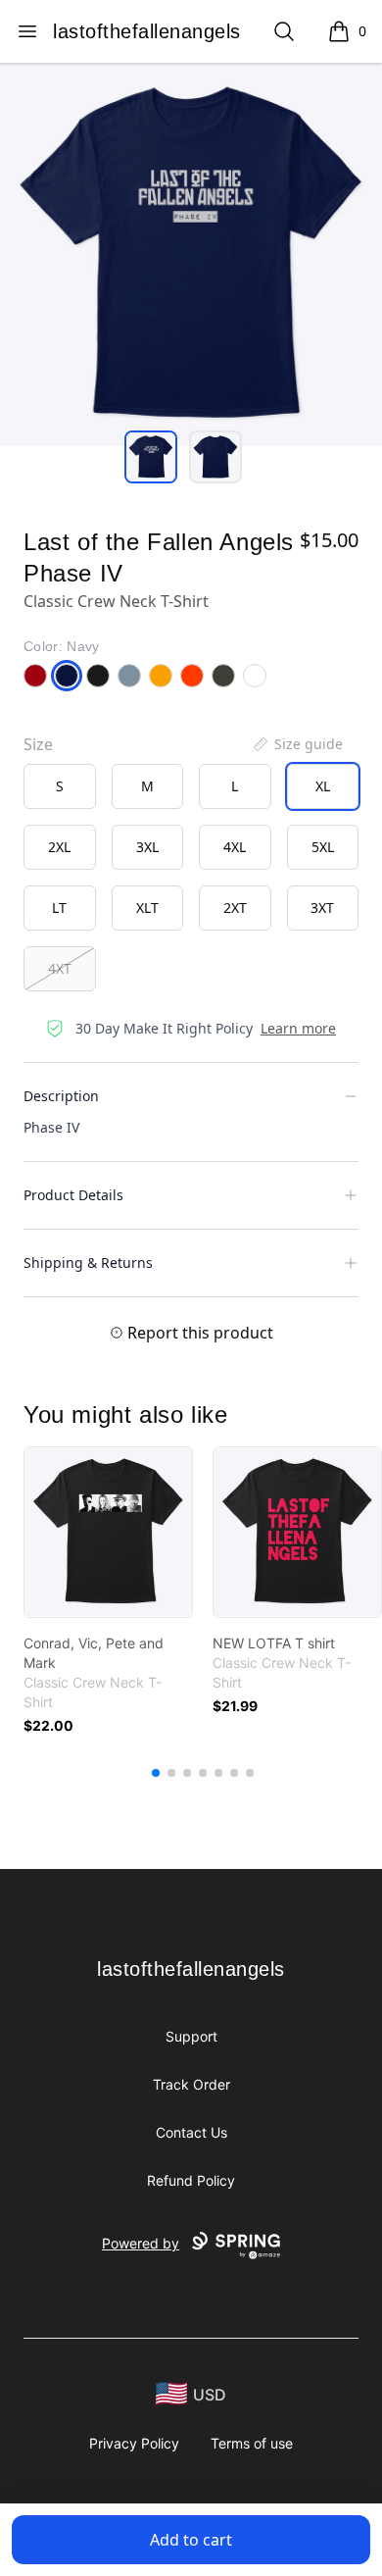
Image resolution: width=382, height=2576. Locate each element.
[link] (108, 1532)
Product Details (73, 1195)
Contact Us (191, 2132)
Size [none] (38, 744)
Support (191, 2036)
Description (61, 1096)
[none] (297, 744)
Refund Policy (191, 2180)
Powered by (141, 2243)
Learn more (298, 1028)
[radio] (60, 786)
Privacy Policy (134, 2443)
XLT (147, 908)
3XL (147, 847)
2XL (59, 847)
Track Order (191, 2084)
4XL (235, 847)
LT (59, 908)
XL (323, 786)
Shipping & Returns (88, 1263)
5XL (323, 847)
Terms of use (252, 2443)
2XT (235, 908)
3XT (322, 908)
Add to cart (191, 2540)
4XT (60, 968)
